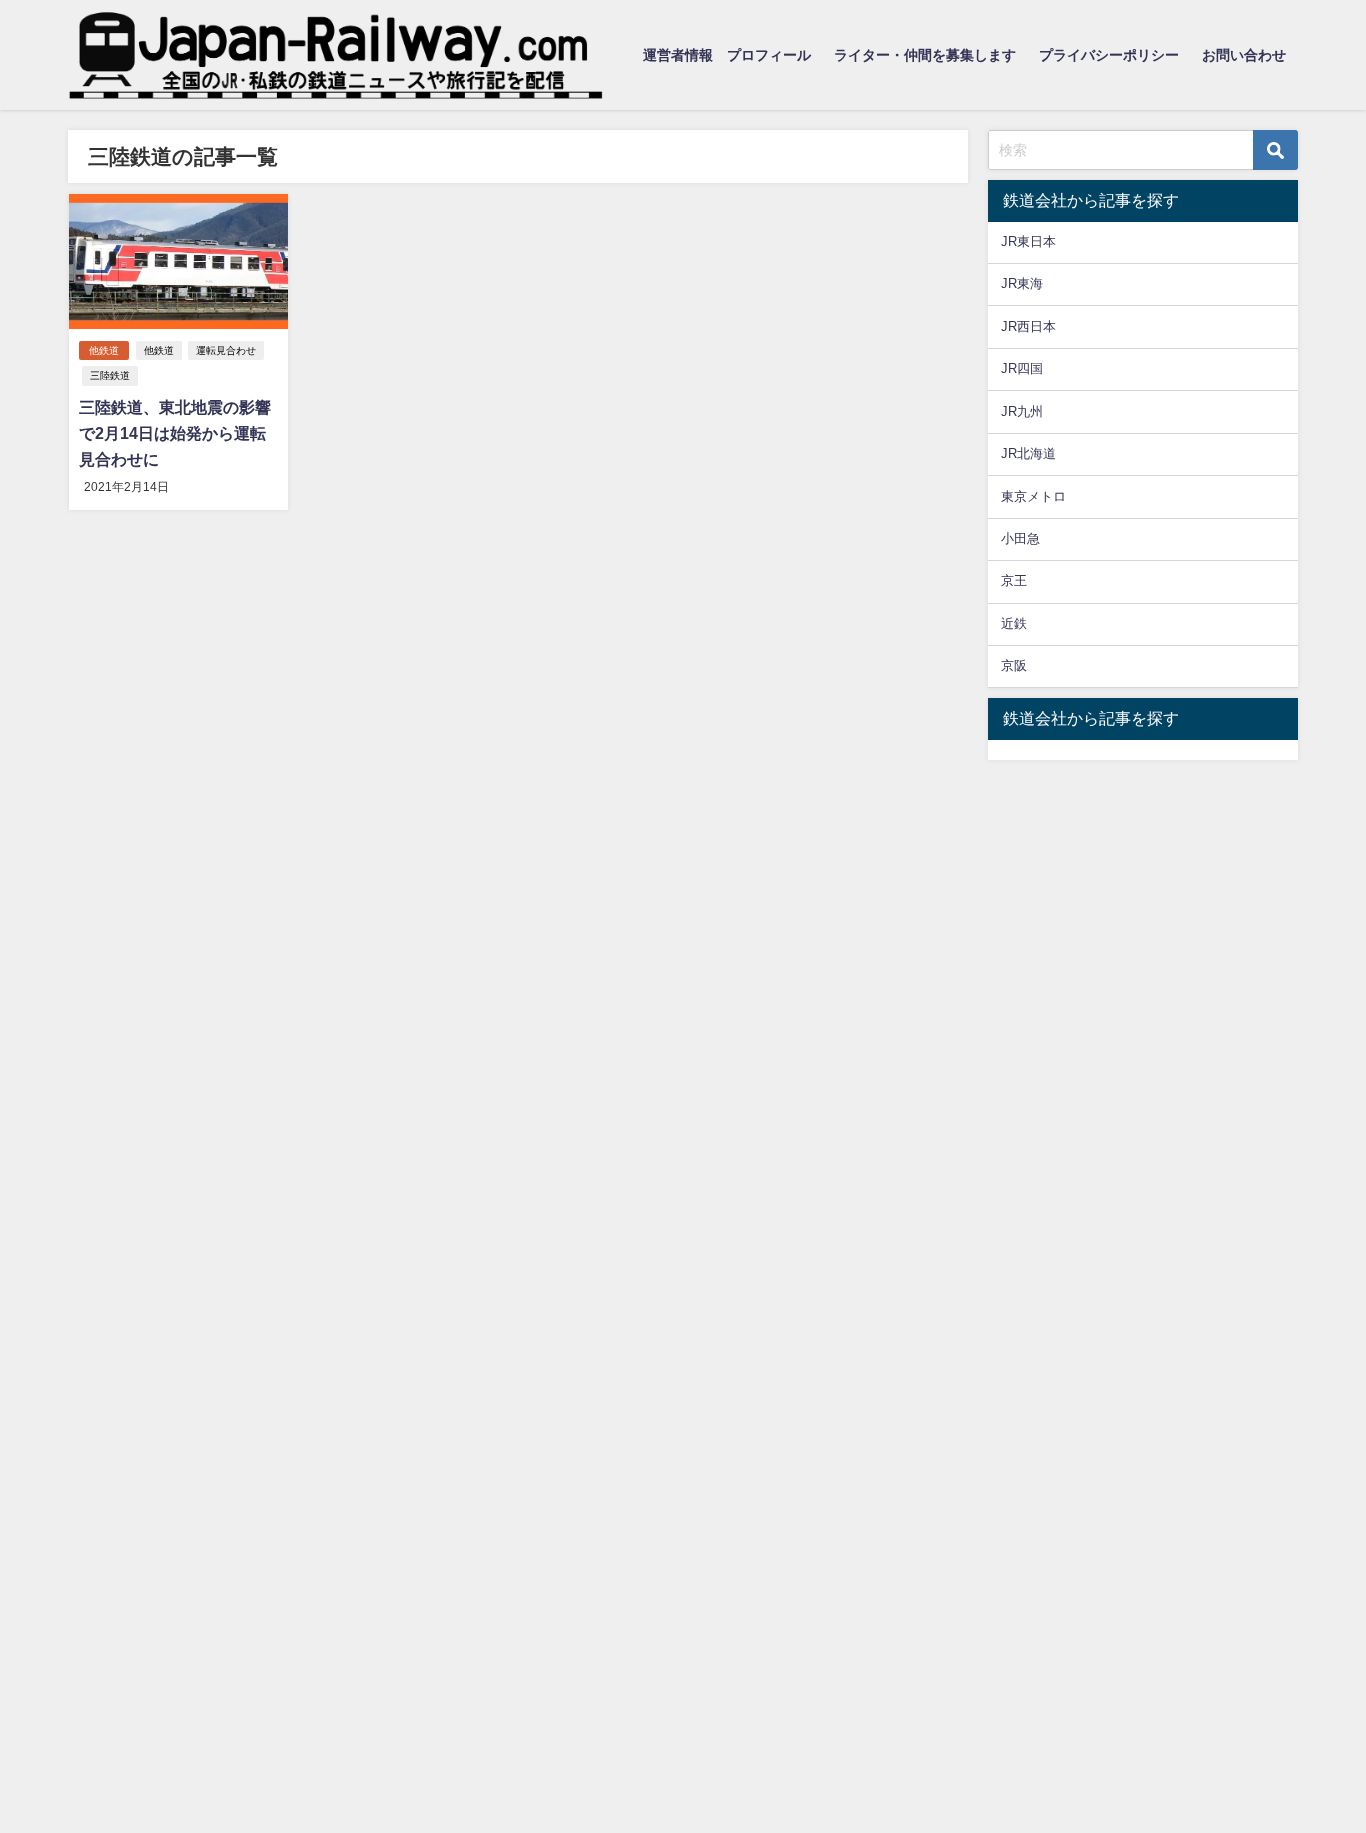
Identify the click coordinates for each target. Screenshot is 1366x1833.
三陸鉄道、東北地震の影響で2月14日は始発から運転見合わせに (175, 432)
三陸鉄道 (110, 375)
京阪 (1014, 665)
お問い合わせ (1244, 55)
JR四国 (1022, 368)
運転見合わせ (226, 350)
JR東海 (1022, 283)
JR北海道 (1028, 453)
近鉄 (1014, 623)
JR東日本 (1028, 241)
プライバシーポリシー (1109, 55)
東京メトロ (1033, 496)
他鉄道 (104, 350)
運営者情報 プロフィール (727, 55)
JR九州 (1022, 411)
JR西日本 (1028, 326)
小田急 (1020, 538)
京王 (1014, 580)
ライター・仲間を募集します (925, 55)
